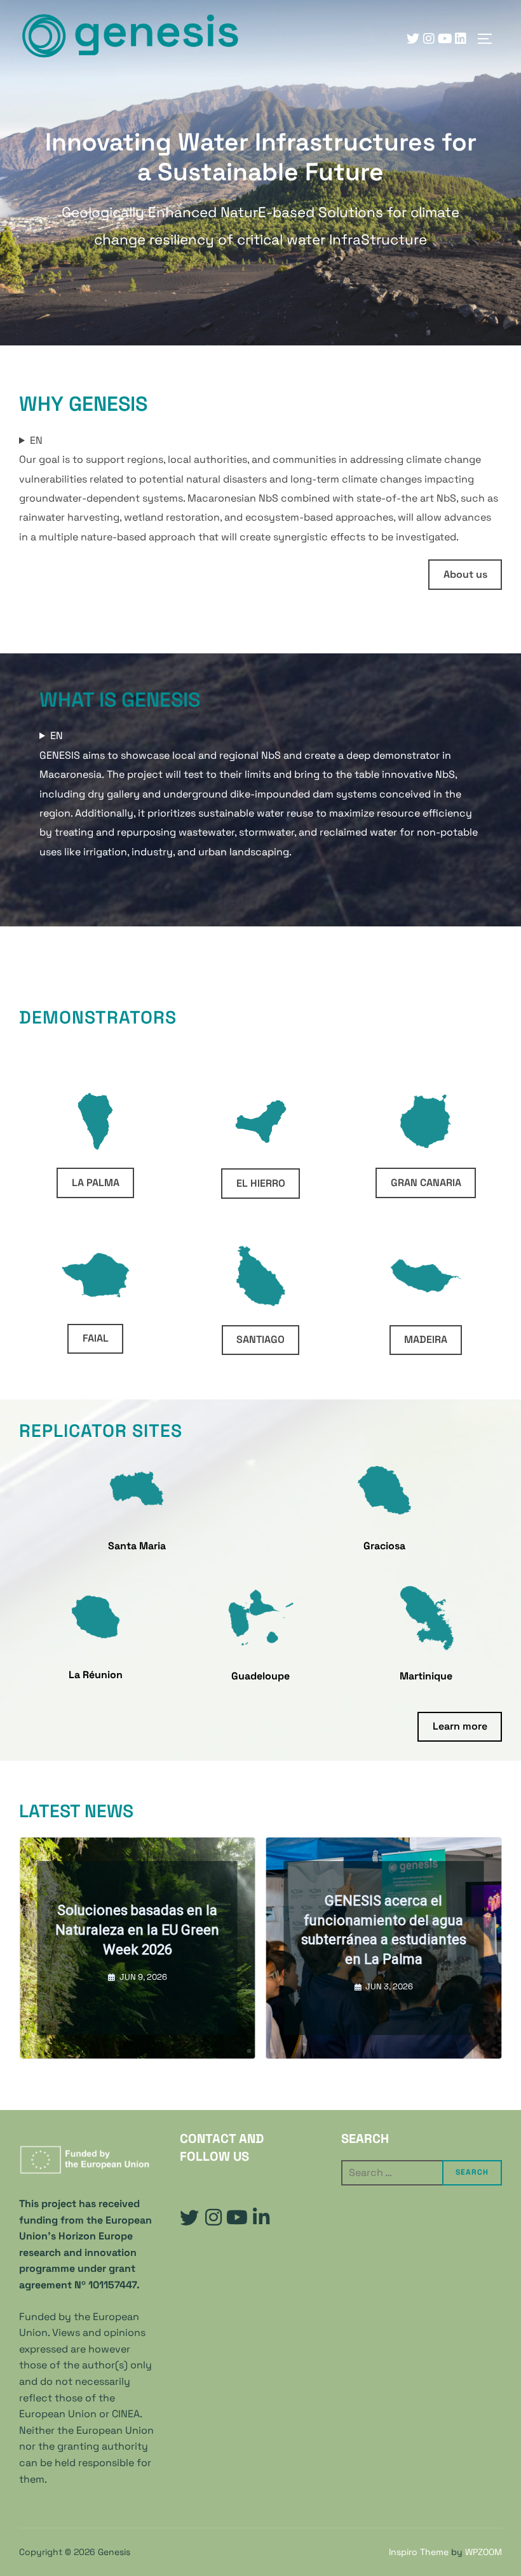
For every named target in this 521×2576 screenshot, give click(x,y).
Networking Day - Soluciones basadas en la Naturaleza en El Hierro (397, 1930)
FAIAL (96, 1338)
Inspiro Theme (419, 2552)
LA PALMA (96, 1183)
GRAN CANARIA (426, 1183)
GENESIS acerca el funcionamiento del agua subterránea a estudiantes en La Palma (151, 1930)
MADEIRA (426, 1339)
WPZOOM (484, 2552)
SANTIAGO (260, 1339)
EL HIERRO (261, 1183)
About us (465, 574)
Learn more (460, 1726)
